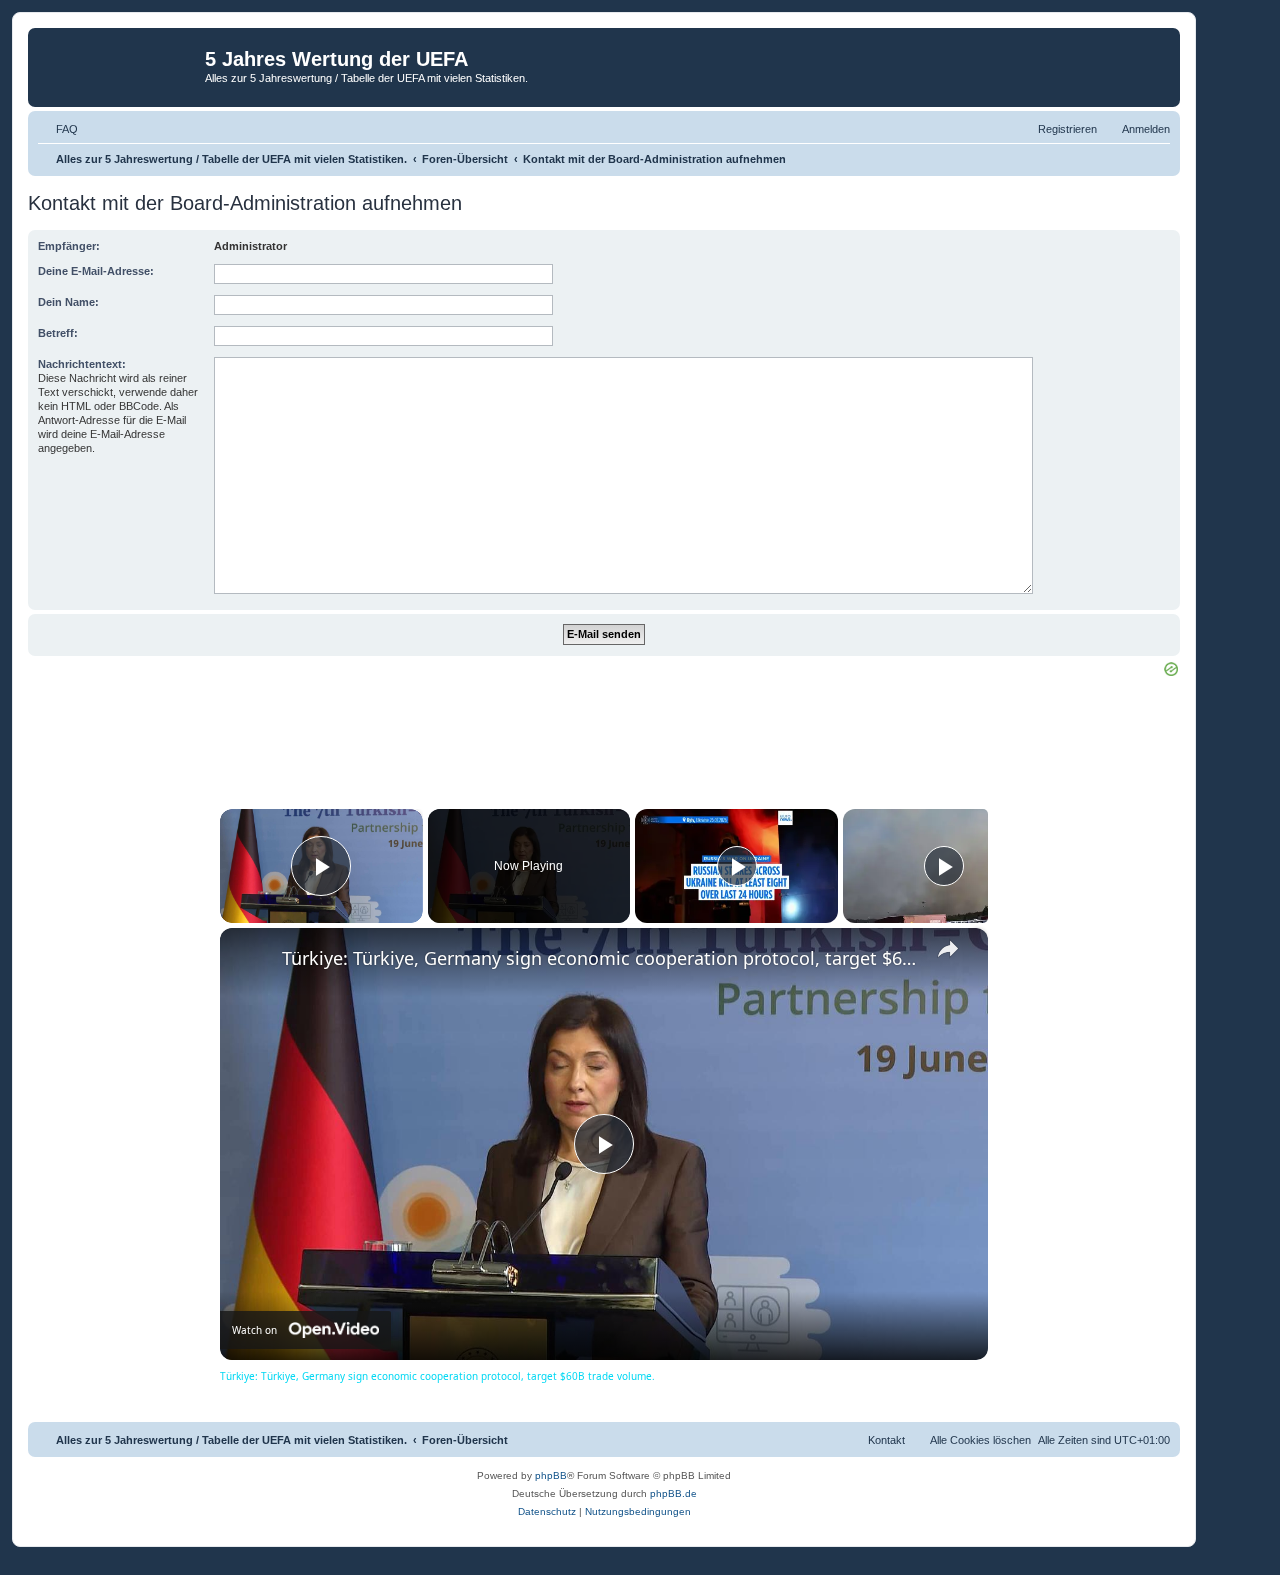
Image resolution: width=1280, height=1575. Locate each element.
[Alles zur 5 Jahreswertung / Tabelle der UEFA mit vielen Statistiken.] (119, 65)
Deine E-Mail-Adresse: (96, 271)
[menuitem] (58, 129)
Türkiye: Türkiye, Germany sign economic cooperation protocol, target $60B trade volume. (601, 958)
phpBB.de (673, 1493)
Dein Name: (68, 302)
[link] (252, 960)
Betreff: (58, 333)
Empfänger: (69, 246)
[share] (948, 949)
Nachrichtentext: (82, 364)
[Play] (737, 866)
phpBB (551, 1475)
